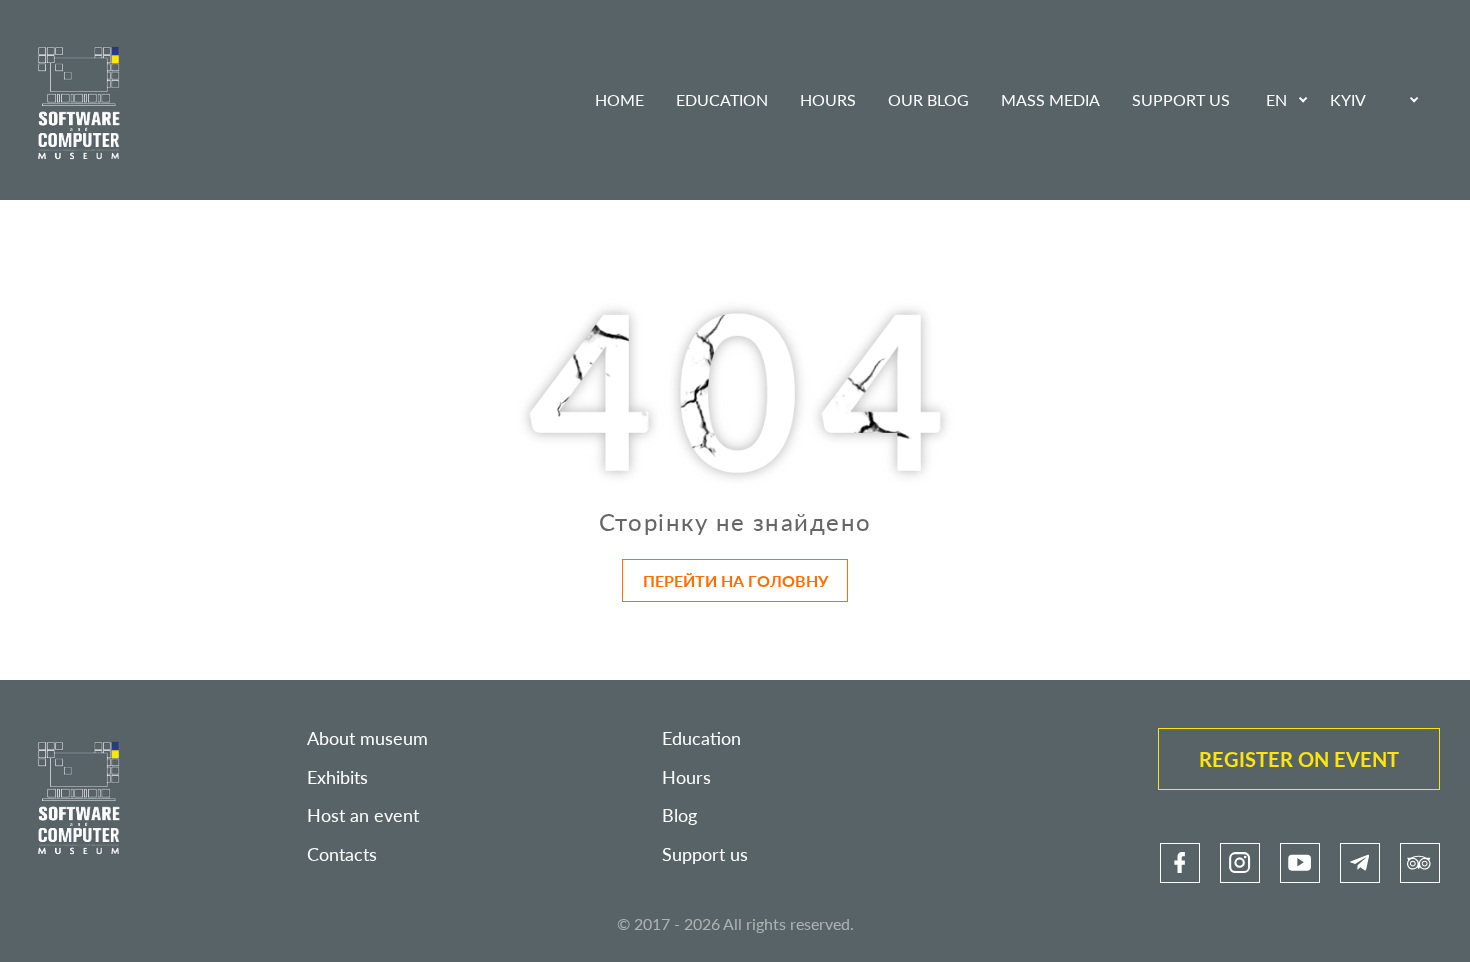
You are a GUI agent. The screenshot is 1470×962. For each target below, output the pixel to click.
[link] (1180, 863)
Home (619, 99)
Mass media (1050, 99)
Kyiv (1348, 99)
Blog (679, 815)
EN (1276, 99)
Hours (828, 99)
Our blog (928, 99)
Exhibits (337, 777)
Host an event (363, 815)
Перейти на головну (735, 580)
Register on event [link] (1299, 759)
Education (722, 99)
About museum (367, 738)
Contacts (342, 854)
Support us (1181, 99)
